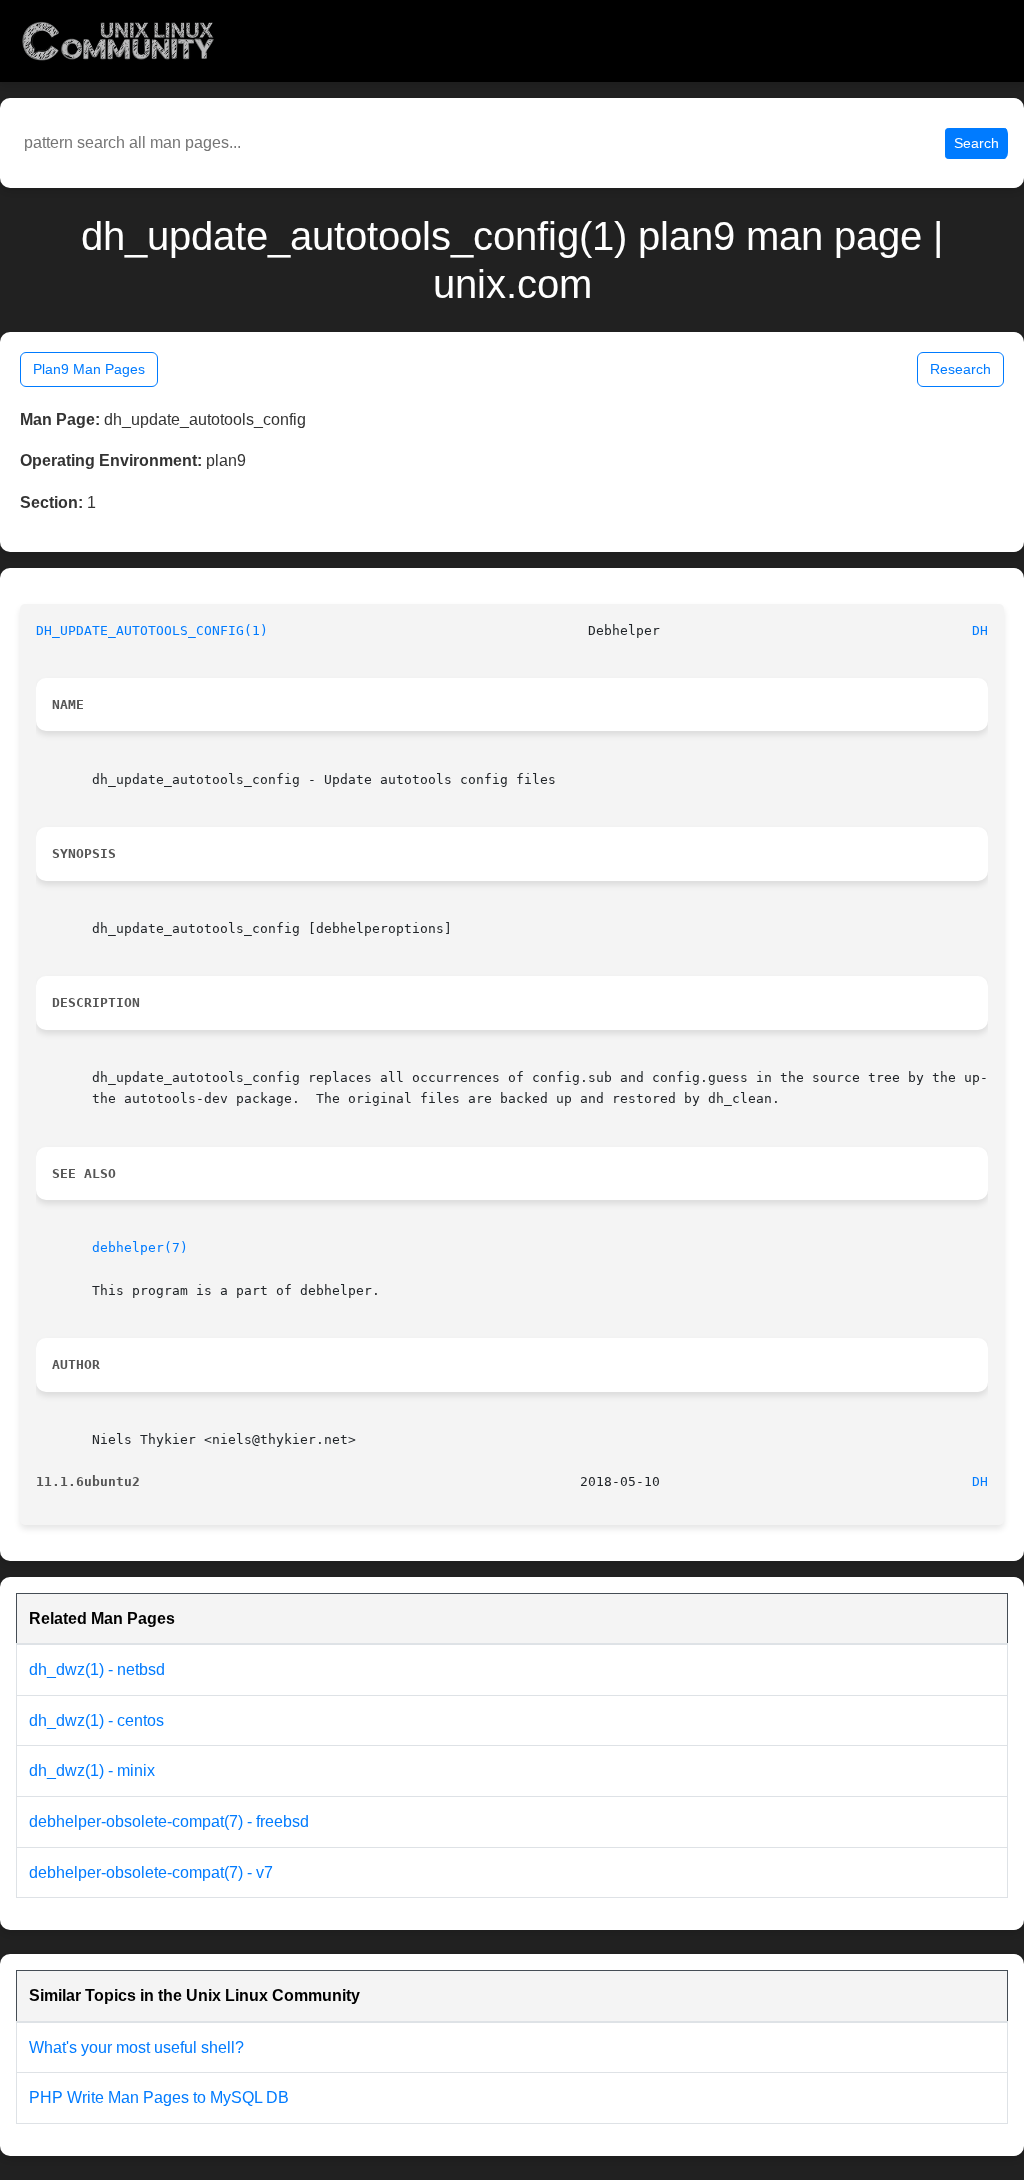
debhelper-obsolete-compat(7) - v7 (151, 1872)
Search (976, 143)
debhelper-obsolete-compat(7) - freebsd (169, 1821)
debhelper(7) (140, 1247)
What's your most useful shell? (136, 2047)
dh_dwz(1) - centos (96, 1720)
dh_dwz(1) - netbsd (97, 1669)
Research (960, 369)
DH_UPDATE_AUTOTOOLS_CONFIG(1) (152, 630)
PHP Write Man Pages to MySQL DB (159, 2097)
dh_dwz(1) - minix (92, 1770)
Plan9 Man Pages (89, 369)
